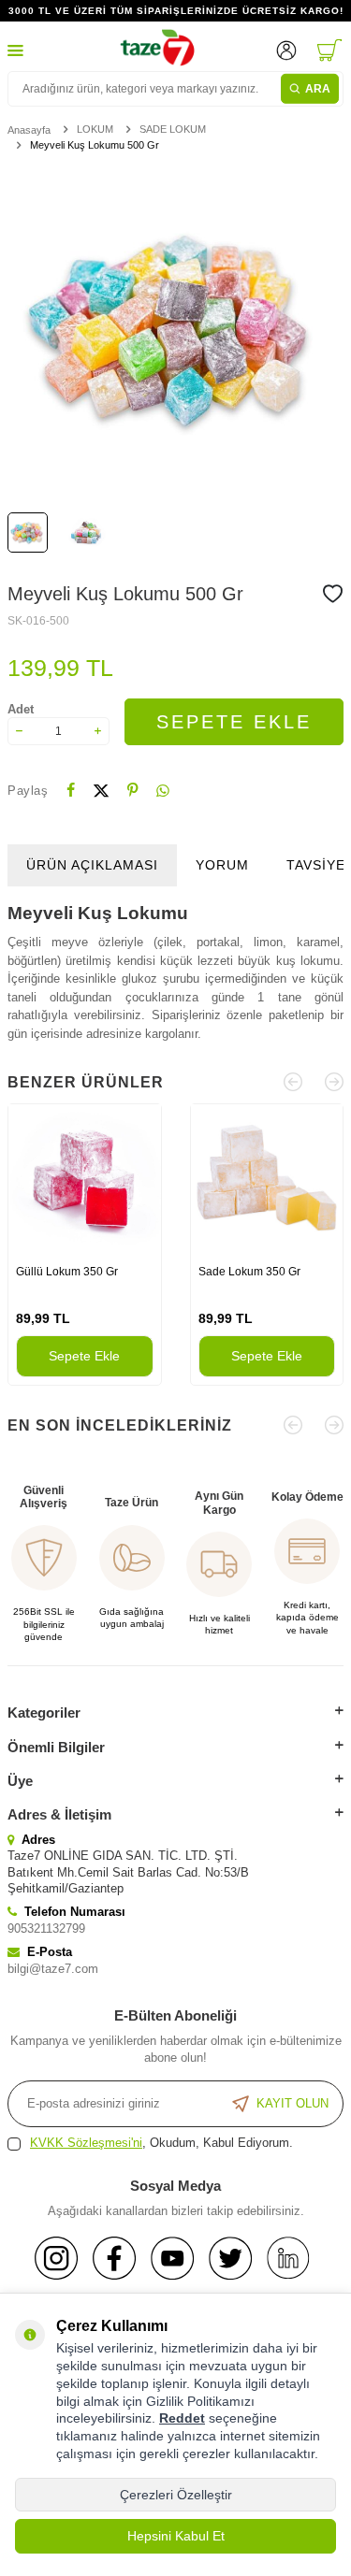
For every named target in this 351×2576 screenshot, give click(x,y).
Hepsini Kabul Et (176, 2536)
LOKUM (95, 129)
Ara (318, 89)
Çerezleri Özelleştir (176, 2495)
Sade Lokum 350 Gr (249, 1272)
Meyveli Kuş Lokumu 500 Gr (95, 145)
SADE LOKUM (173, 129)
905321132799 (46, 1928)
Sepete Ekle (234, 722)
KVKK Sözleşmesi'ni (86, 2143)
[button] (293, 1082)
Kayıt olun (292, 2103)
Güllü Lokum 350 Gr (67, 1272)
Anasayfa (29, 130)
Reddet (182, 2418)
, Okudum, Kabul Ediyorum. (161, 2143)
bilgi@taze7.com (53, 1969)
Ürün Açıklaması (92, 865)
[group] (175, 330)
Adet (21, 709)
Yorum (222, 865)
